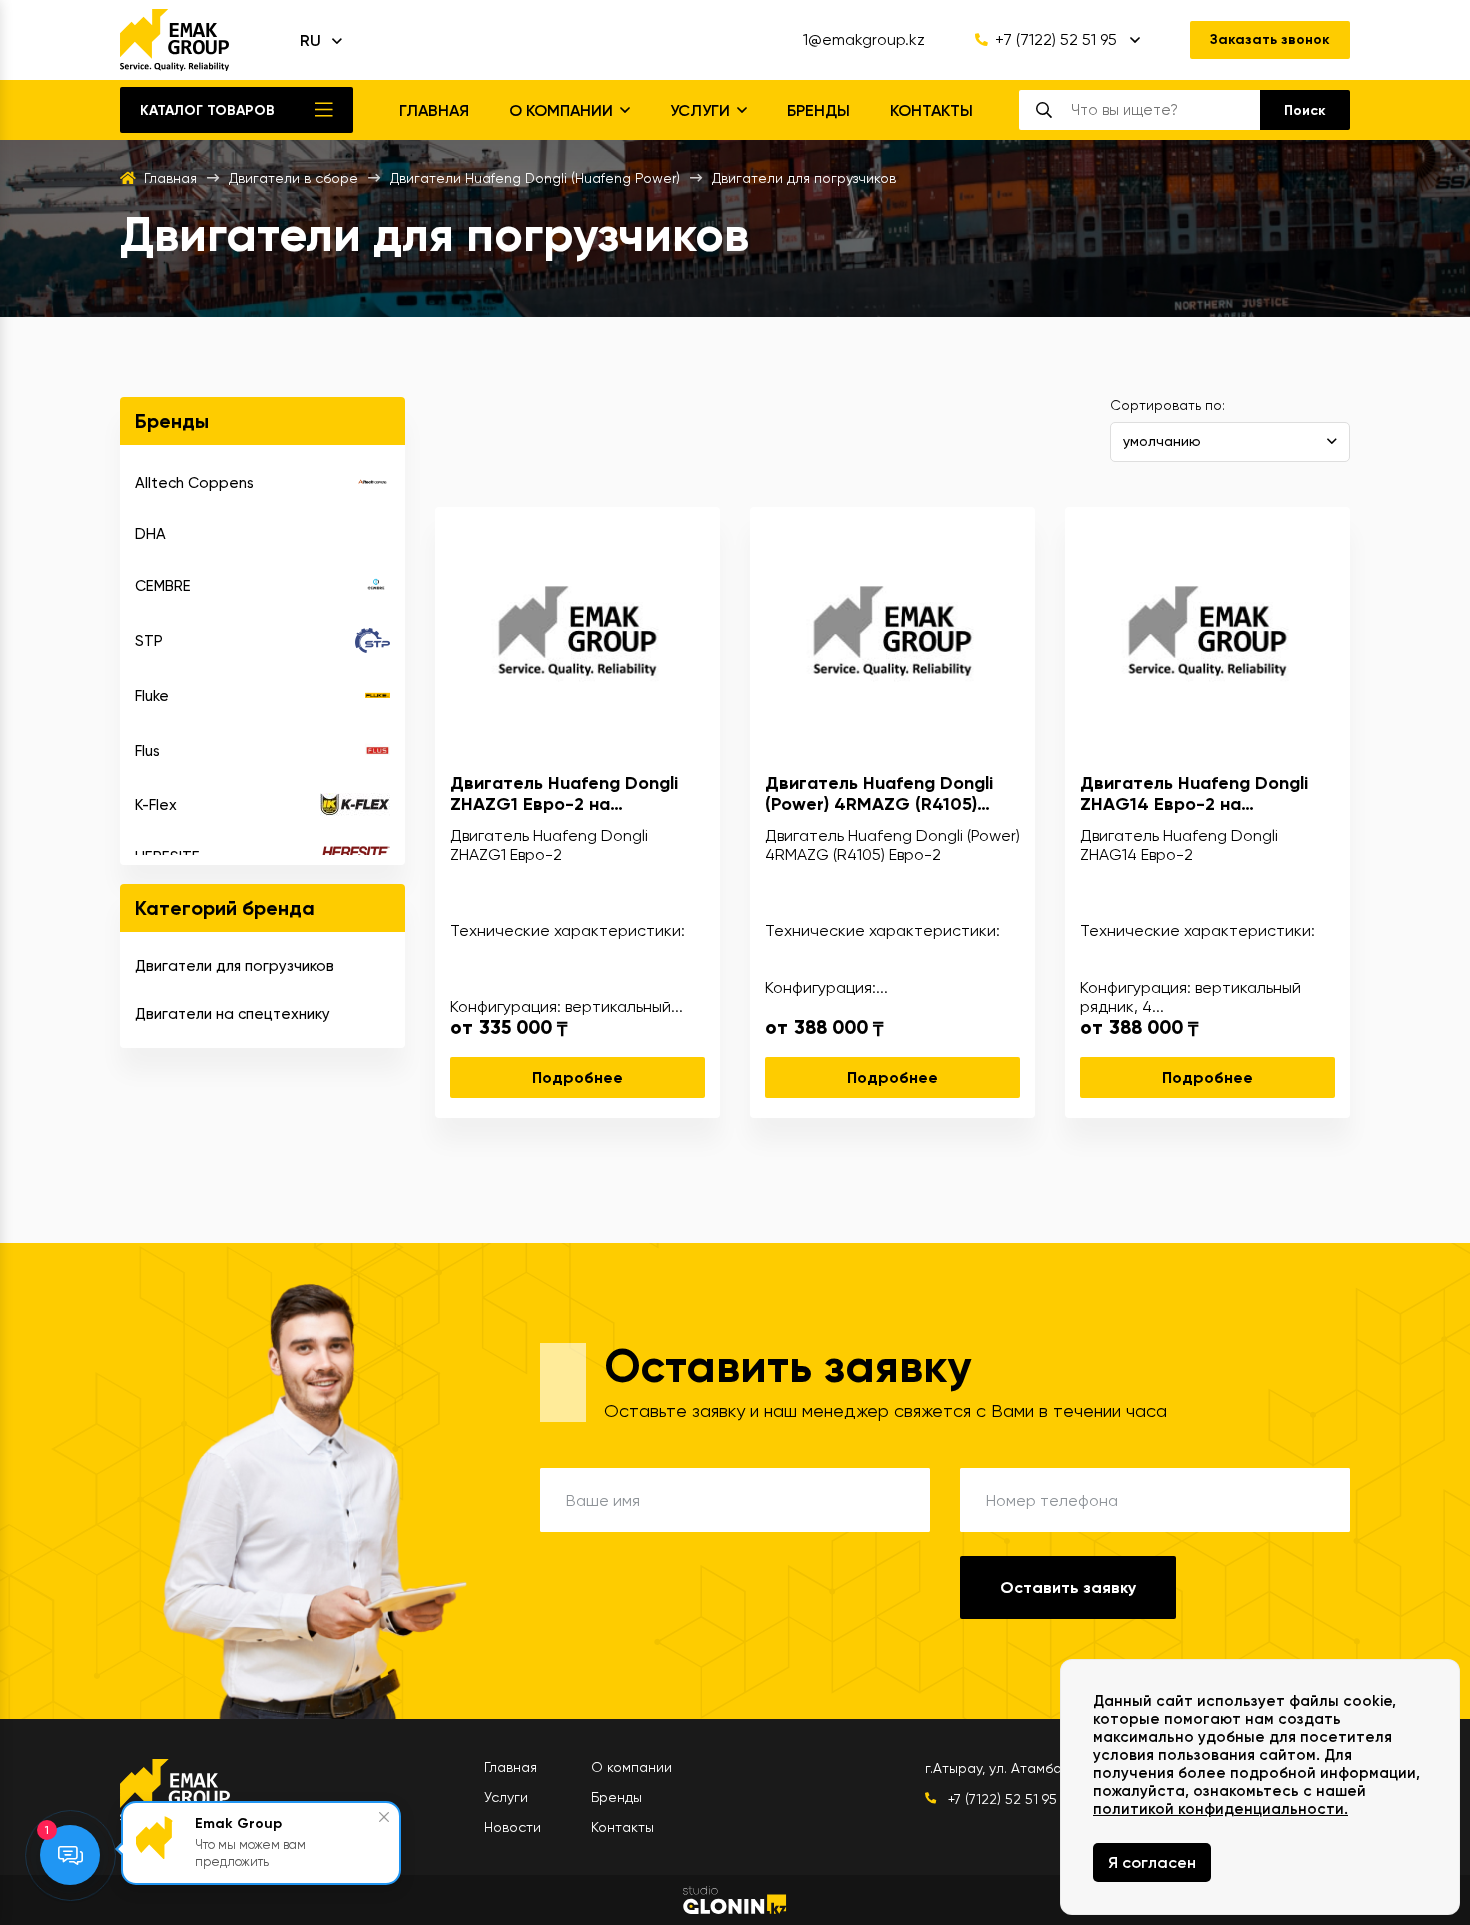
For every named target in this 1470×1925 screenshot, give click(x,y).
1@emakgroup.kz (864, 40)
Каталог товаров (207, 110)
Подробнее (577, 1077)
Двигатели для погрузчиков (234, 966)
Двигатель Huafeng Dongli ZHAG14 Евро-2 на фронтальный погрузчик (1194, 794)
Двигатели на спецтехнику (232, 1014)
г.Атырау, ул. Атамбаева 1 (1010, 1768)
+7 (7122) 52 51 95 (1056, 40)
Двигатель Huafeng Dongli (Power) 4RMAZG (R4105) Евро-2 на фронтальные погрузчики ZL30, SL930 (879, 794)
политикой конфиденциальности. (1220, 1809)
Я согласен (1152, 1862)
